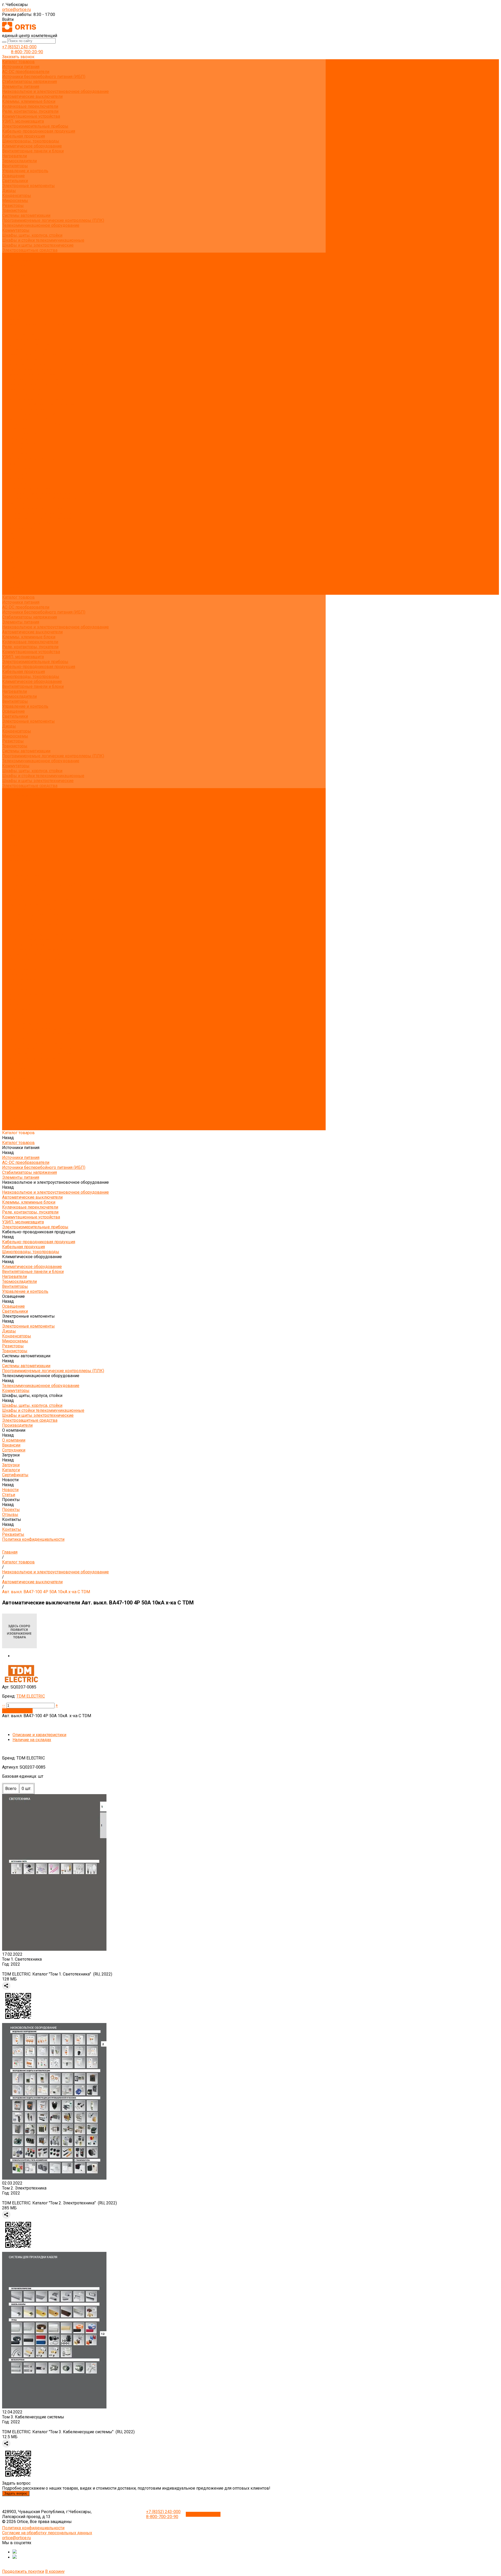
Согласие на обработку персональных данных (47, 2533)
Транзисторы (15, 210)
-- (4, 1705)
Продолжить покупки (23, 2571)
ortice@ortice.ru (16, 10)
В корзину (55, 2571)
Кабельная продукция (23, 136)
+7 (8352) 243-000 (19, 47)
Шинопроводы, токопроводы (31, 141)
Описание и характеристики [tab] (39, 1735)
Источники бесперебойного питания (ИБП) (44, 77)
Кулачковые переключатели (30, 106)
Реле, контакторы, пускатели (30, 111)
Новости (10, 563)
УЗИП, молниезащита (23, 121)
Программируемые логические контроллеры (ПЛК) (53, 220)
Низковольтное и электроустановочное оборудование (55, 91)
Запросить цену (17, 1711)
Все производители (21, 260)
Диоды (9, 191)
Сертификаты (15, 290)
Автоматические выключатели (32, 96)
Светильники (15, 181)
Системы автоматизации (26, 215)
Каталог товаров (18, 334)
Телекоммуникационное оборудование (41, 225)
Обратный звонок (203, 2514)
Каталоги (11, 285)
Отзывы (10, 310)
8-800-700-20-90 (27, 52)
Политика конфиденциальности (33, 325)
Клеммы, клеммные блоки (29, 101)
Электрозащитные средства (30, 250)
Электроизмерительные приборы (35, 126)
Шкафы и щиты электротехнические (38, 245)
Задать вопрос (16, 2493)
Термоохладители (19, 161)
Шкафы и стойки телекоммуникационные (43, 240)
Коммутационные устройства (31, 116)
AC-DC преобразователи (26, 72)
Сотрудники (14, 275)
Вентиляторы (15, 166)
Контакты (12, 582)
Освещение (13, 176)
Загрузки (11, 548)
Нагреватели (14, 156)
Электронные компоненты (28, 186)
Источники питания (21, 67)
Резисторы (13, 206)
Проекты (11, 572)
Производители (17, 528)
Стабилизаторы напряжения (29, 82)
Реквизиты (13, 320)
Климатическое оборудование (32, 146)
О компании (14, 533)
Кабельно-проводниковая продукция (39, 131)
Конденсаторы (17, 196)
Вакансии (11, 270)
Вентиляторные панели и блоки (33, 151)
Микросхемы (15, 201)
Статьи (9, 300)
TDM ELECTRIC (31, 1696)
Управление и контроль (25, 171)
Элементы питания (21, 87)
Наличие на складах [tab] (32, 1740)
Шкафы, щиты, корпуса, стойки (32, 235)
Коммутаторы (16, 230)
